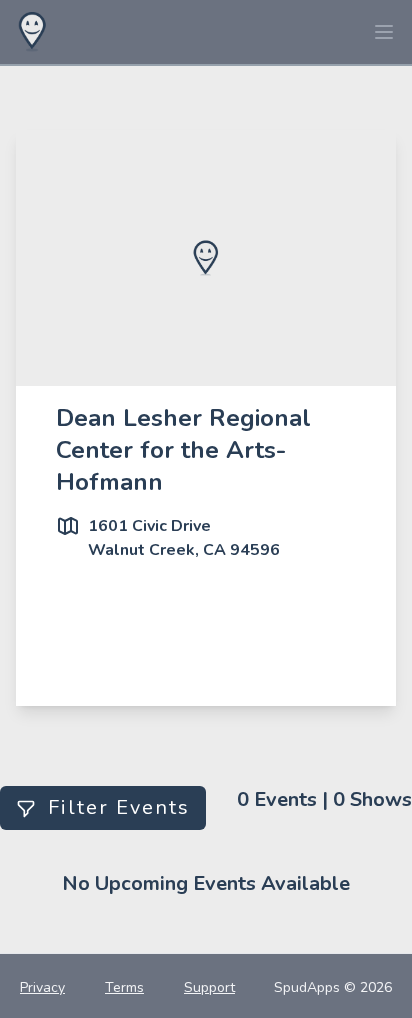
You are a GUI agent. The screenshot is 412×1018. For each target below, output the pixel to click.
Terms (124, 987)
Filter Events (119, 807)
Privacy (42, 987)
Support (209, 987)
